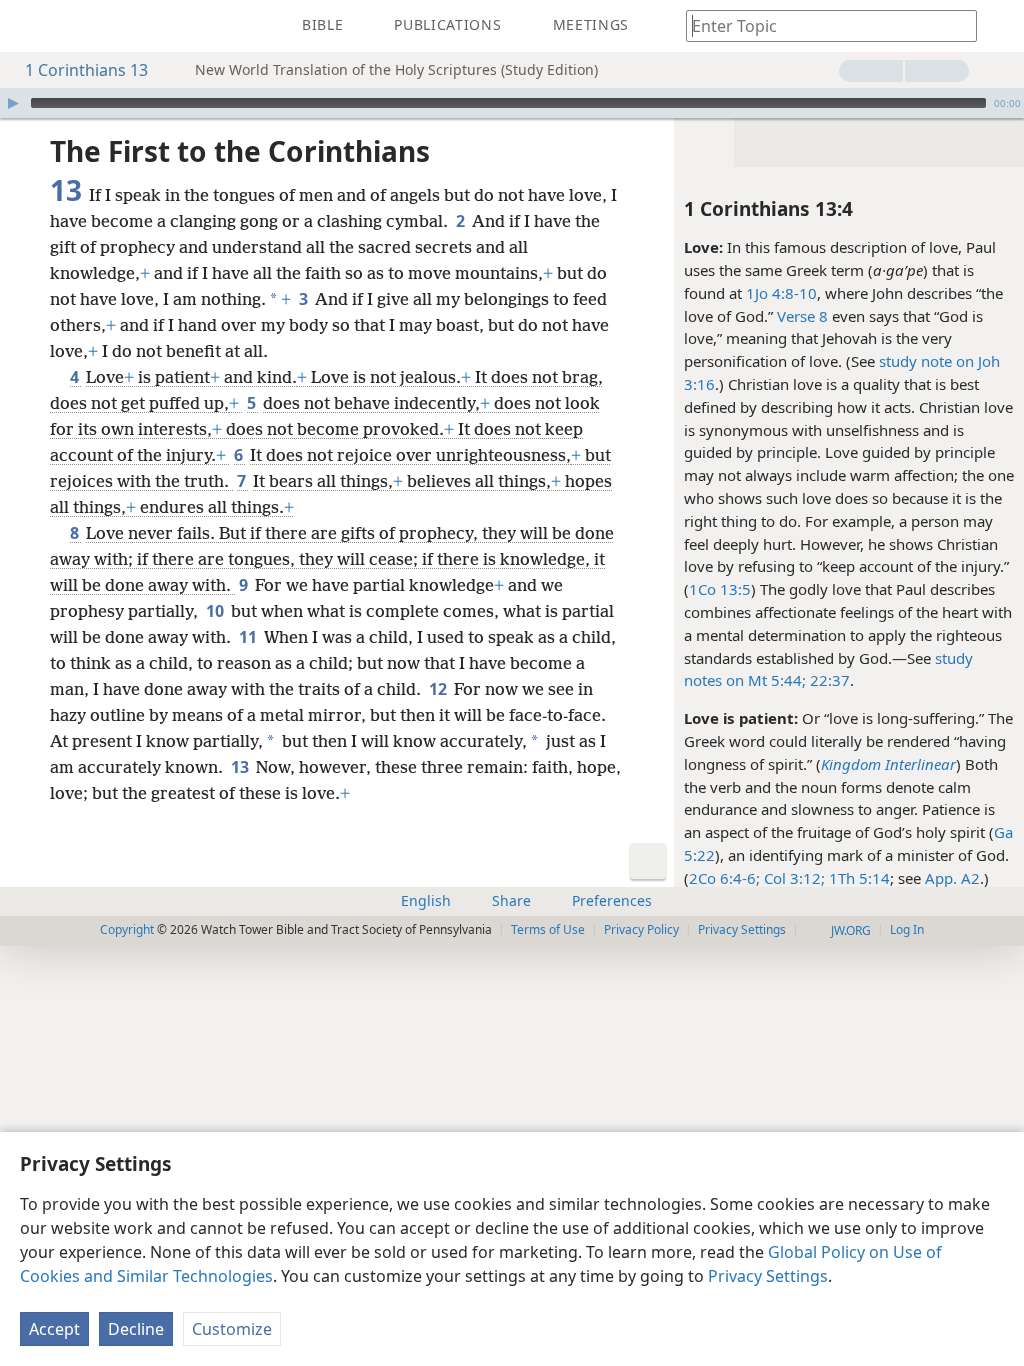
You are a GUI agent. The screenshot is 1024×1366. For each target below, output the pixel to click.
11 (249, 637)
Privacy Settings (768, 1276)
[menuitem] (30, 26)
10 (216, 611)
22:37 (828, 680)
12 (439, 689)
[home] (30, 26)
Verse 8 (802, 316)
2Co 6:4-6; (724, 878)
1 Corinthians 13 (86, 70)
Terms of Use (548, 929)
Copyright (127, 929)
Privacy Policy (641, 929)
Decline (136, 1329)
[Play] (13, 103)
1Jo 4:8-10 (781, 293)
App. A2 (952, 878)
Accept (54, 1329)
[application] (512, 103)
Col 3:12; (792, 878)
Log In (907, 929)
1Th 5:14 (857, 878)
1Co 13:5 (720, 589)
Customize (232, 1329)
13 (241, 767)
